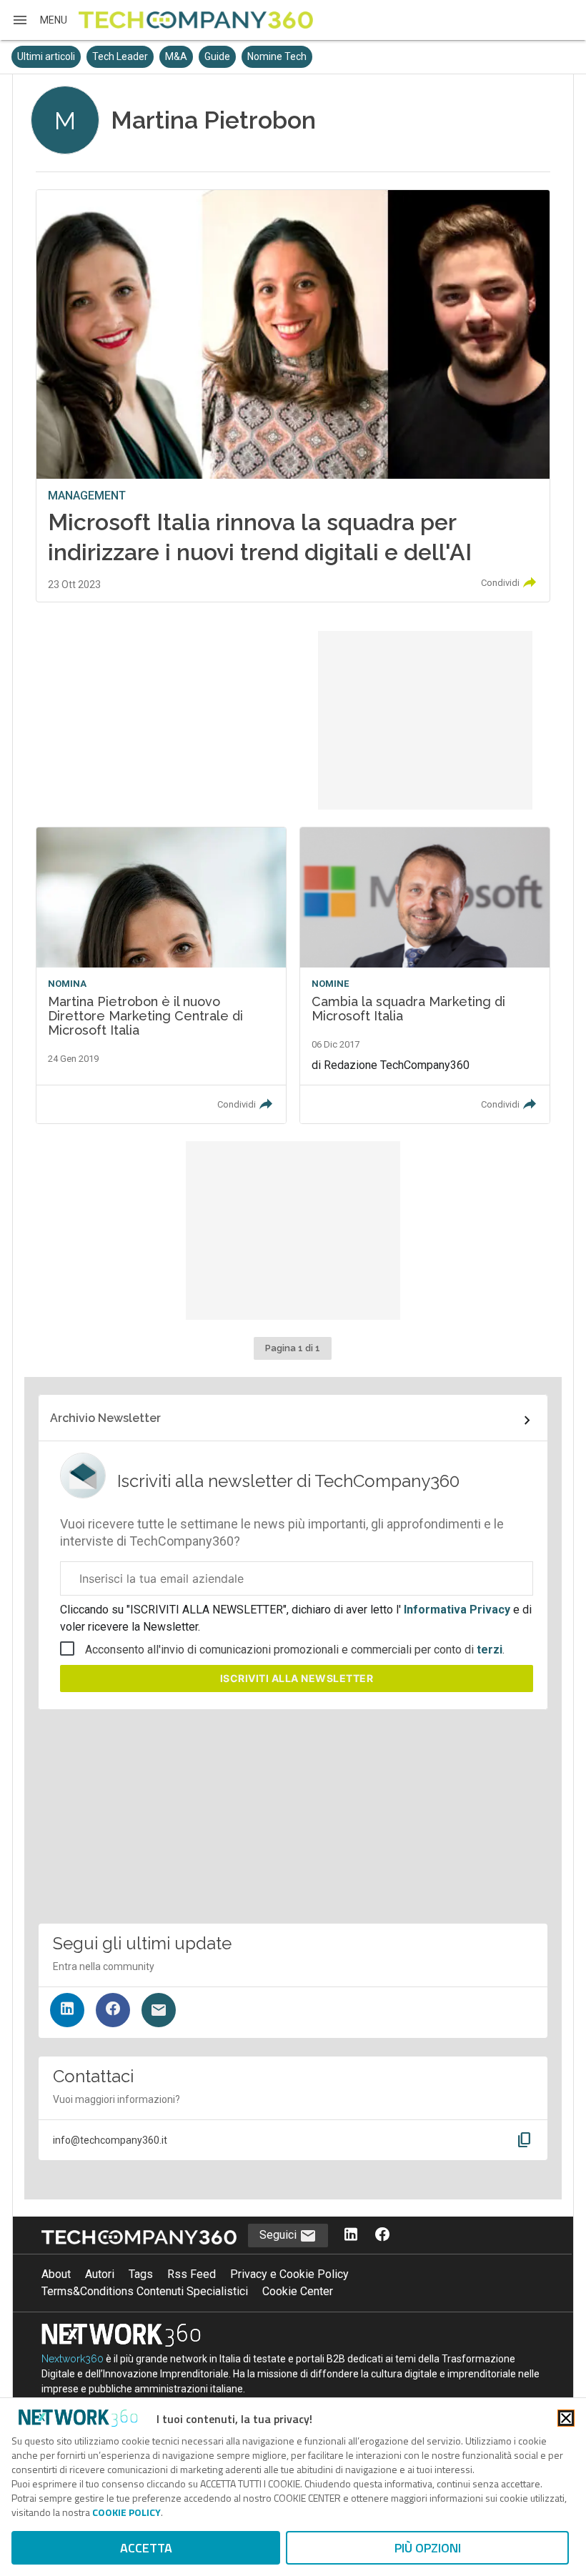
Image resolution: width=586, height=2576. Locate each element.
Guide (217, 56)
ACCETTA (146, 2548)
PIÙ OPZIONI (428, 2548)
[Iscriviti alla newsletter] (159, 2010)
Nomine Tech (277, 56)
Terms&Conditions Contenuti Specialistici (145, 2291)
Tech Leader (120, 56)
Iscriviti (297, 1678)
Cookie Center (298, 2291)
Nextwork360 (73, 2359)
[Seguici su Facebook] (113, 2010)
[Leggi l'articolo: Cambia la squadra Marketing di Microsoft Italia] (425, 975)
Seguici (279, 2235)
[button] (39, 20)
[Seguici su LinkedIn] (67, 2010)
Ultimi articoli (46, 56)
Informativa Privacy (457, 1610)
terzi (490, 1650)
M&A (176, 56)
